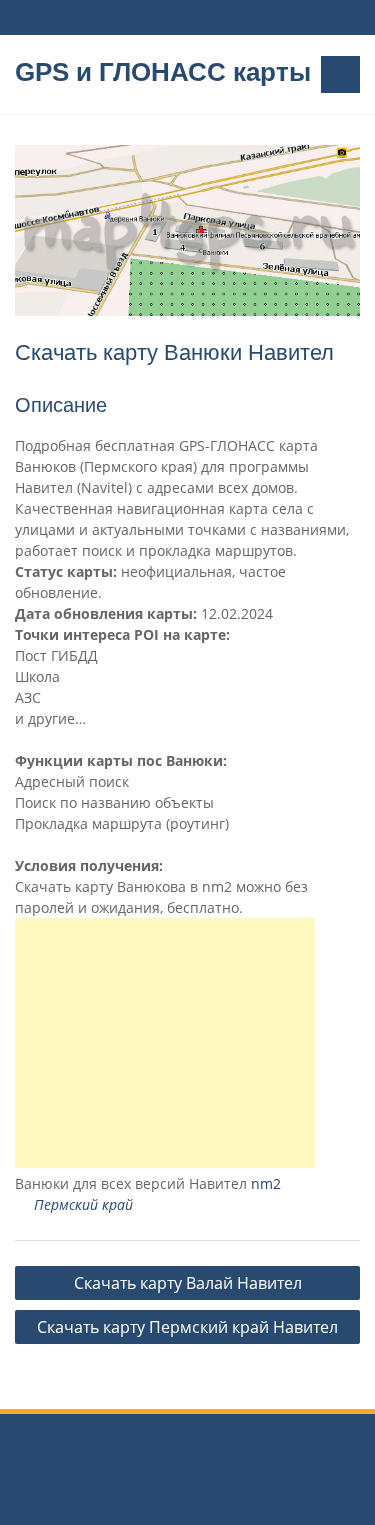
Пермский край (83, 1204)
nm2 (266, 1183)
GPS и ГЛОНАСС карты (163, 72)
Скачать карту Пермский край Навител (187, 1327)
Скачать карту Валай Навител (188, 1283)
